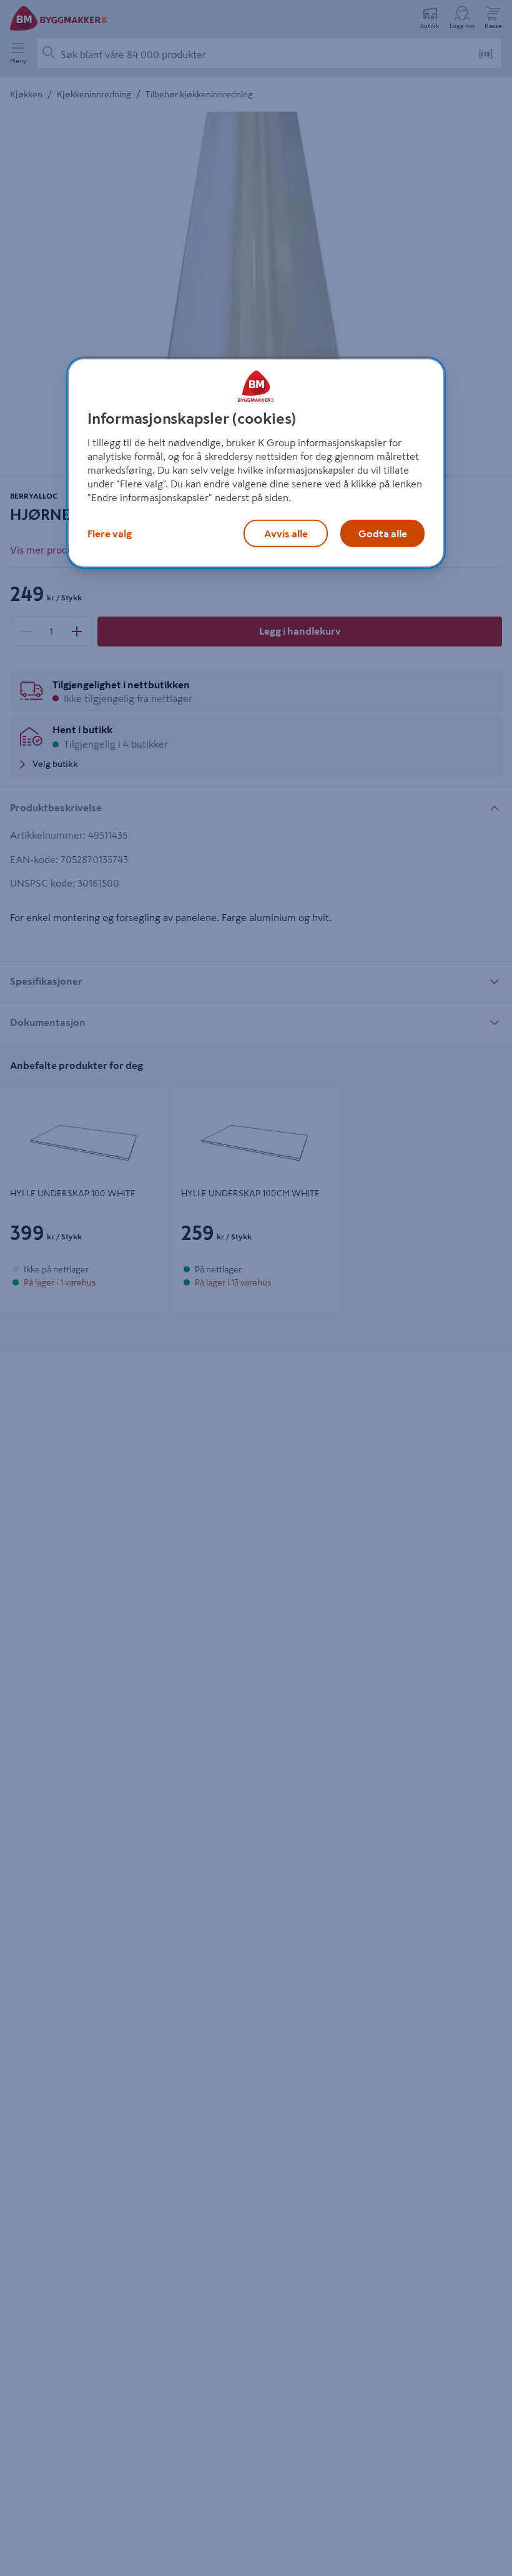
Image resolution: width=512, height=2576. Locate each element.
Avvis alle (286, 534)
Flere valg (110, 534)
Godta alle (383, 534)
